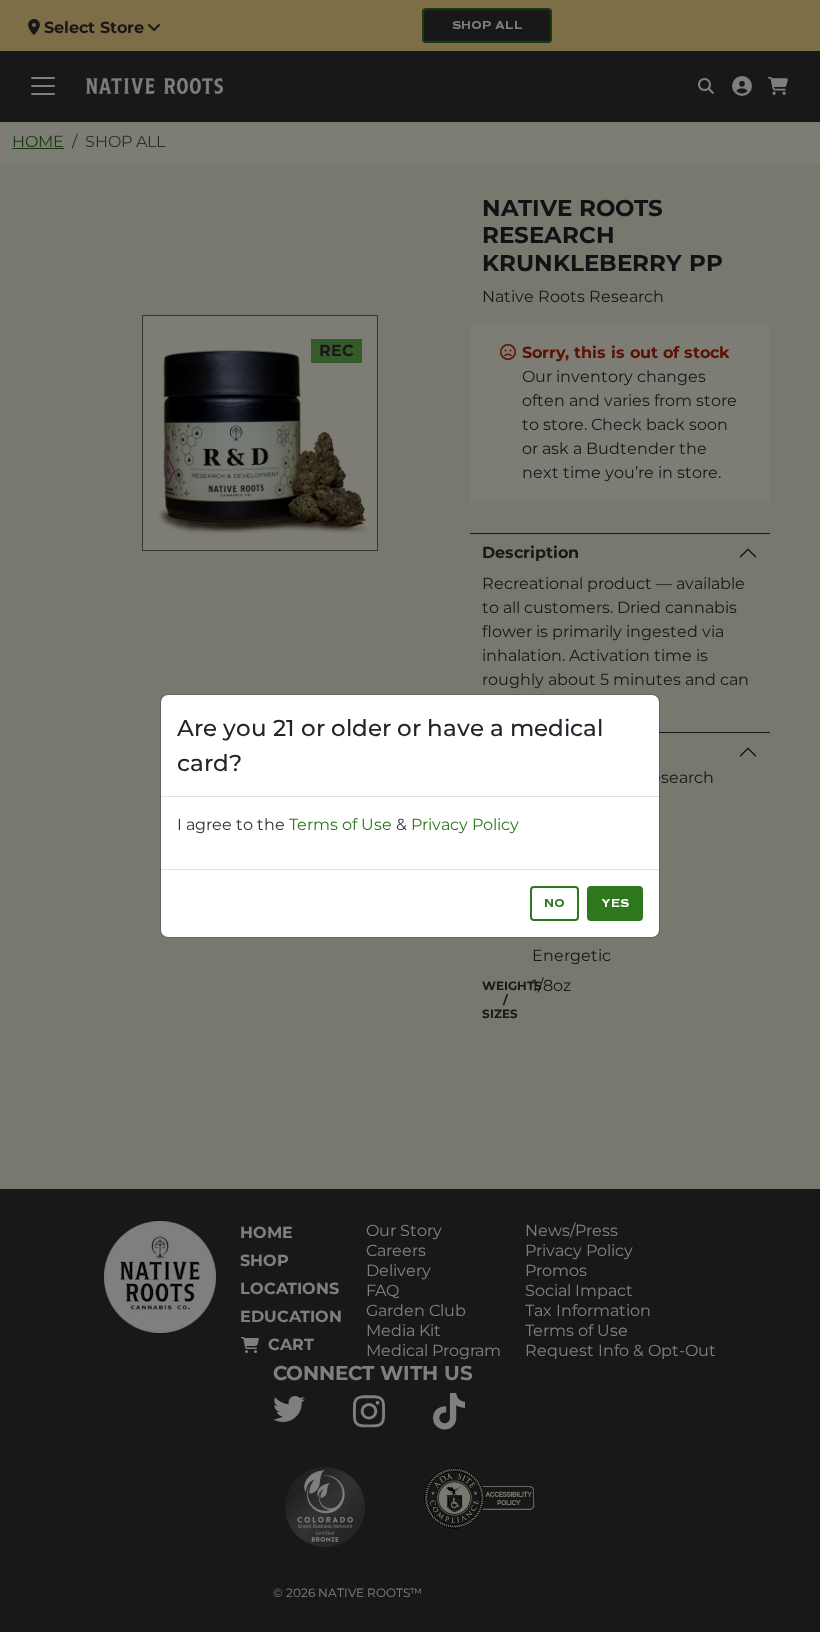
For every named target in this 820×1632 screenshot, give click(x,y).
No (554, 903)
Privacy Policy (465, 824)
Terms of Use (340, 824)
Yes (615, 903)
